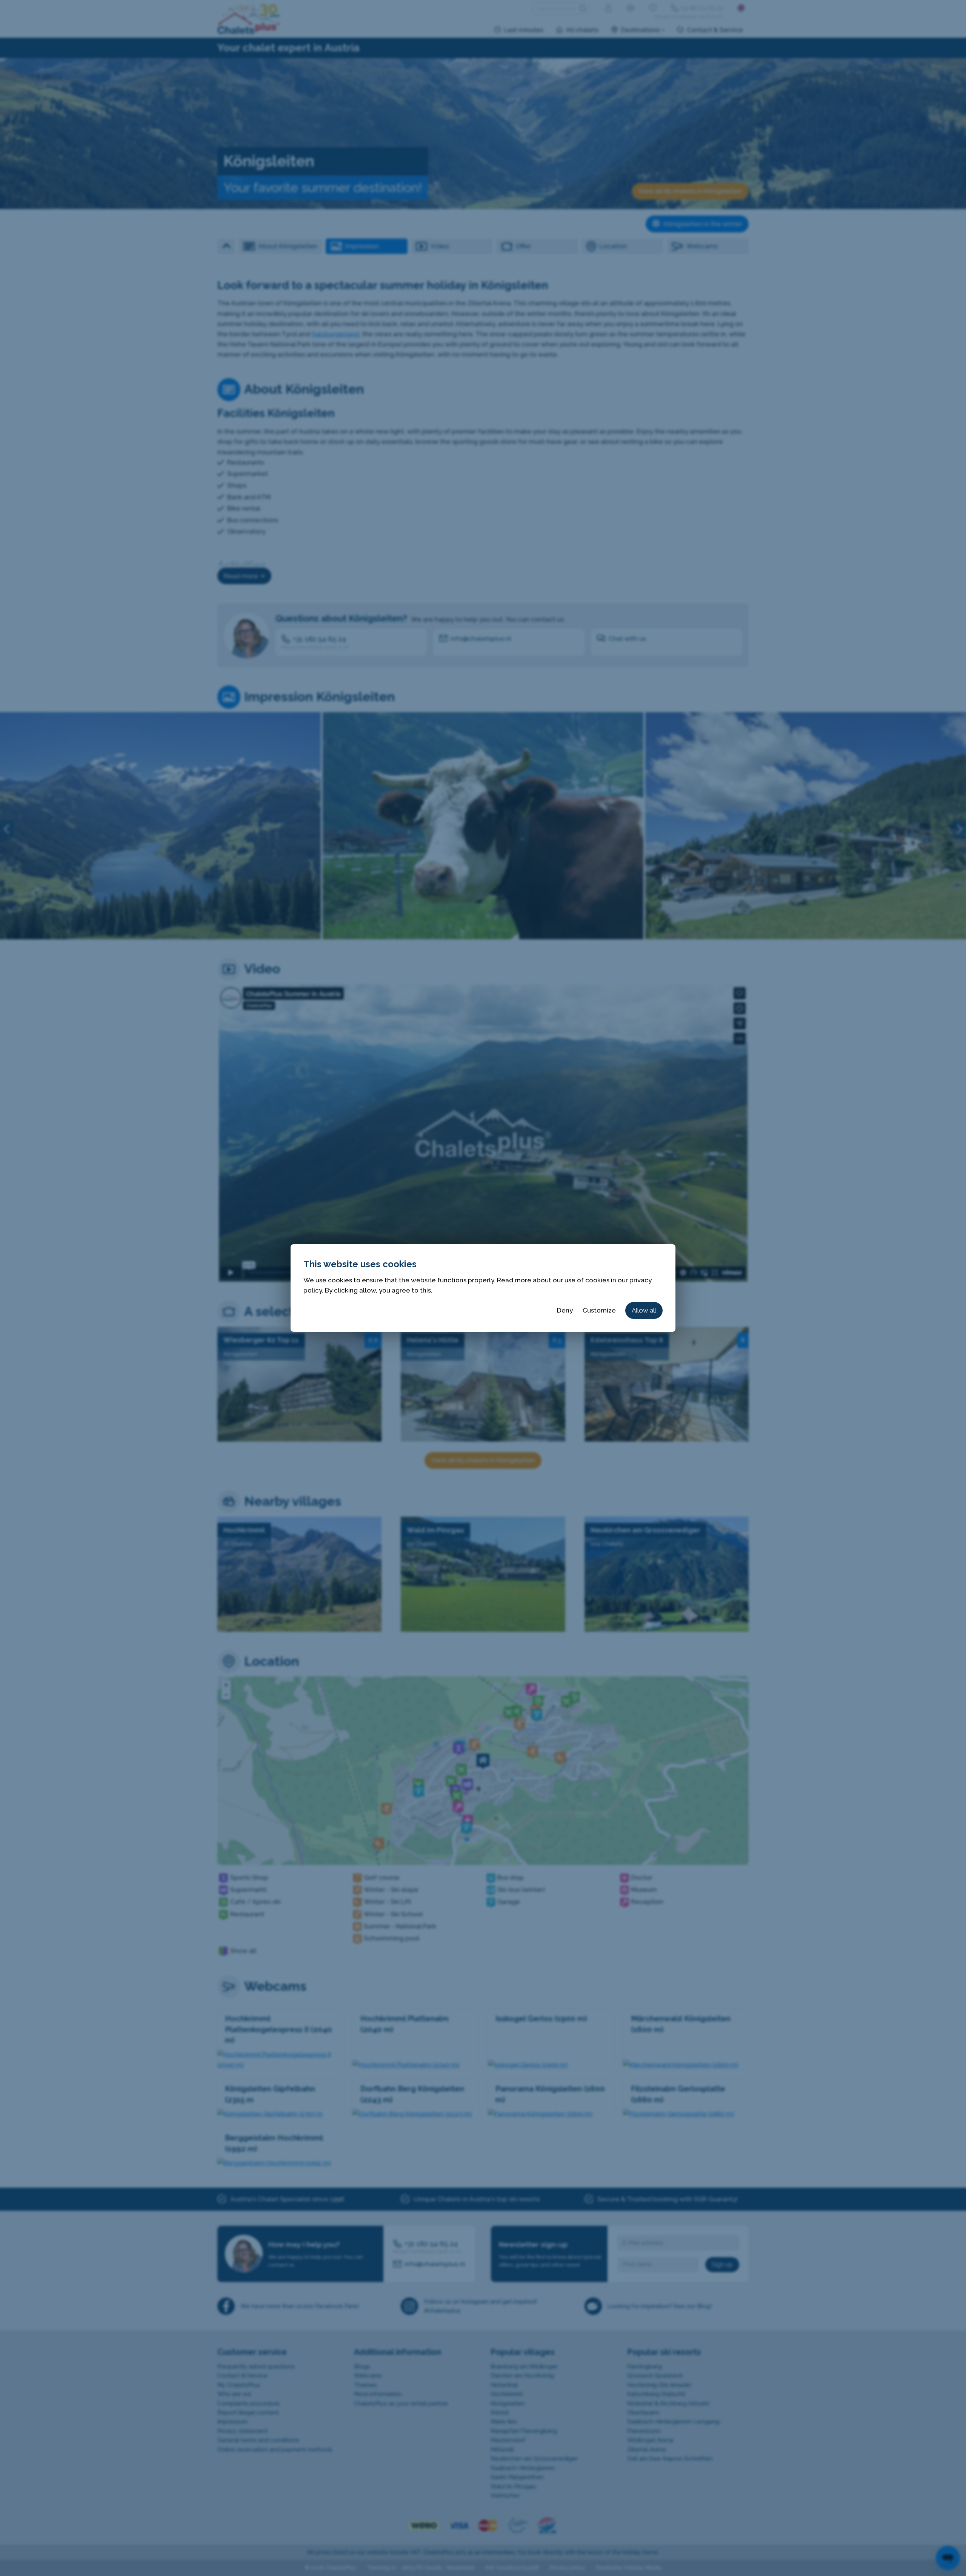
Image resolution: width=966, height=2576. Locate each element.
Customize (599, 1310)
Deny (565, 1310)
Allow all (644, 1310)
